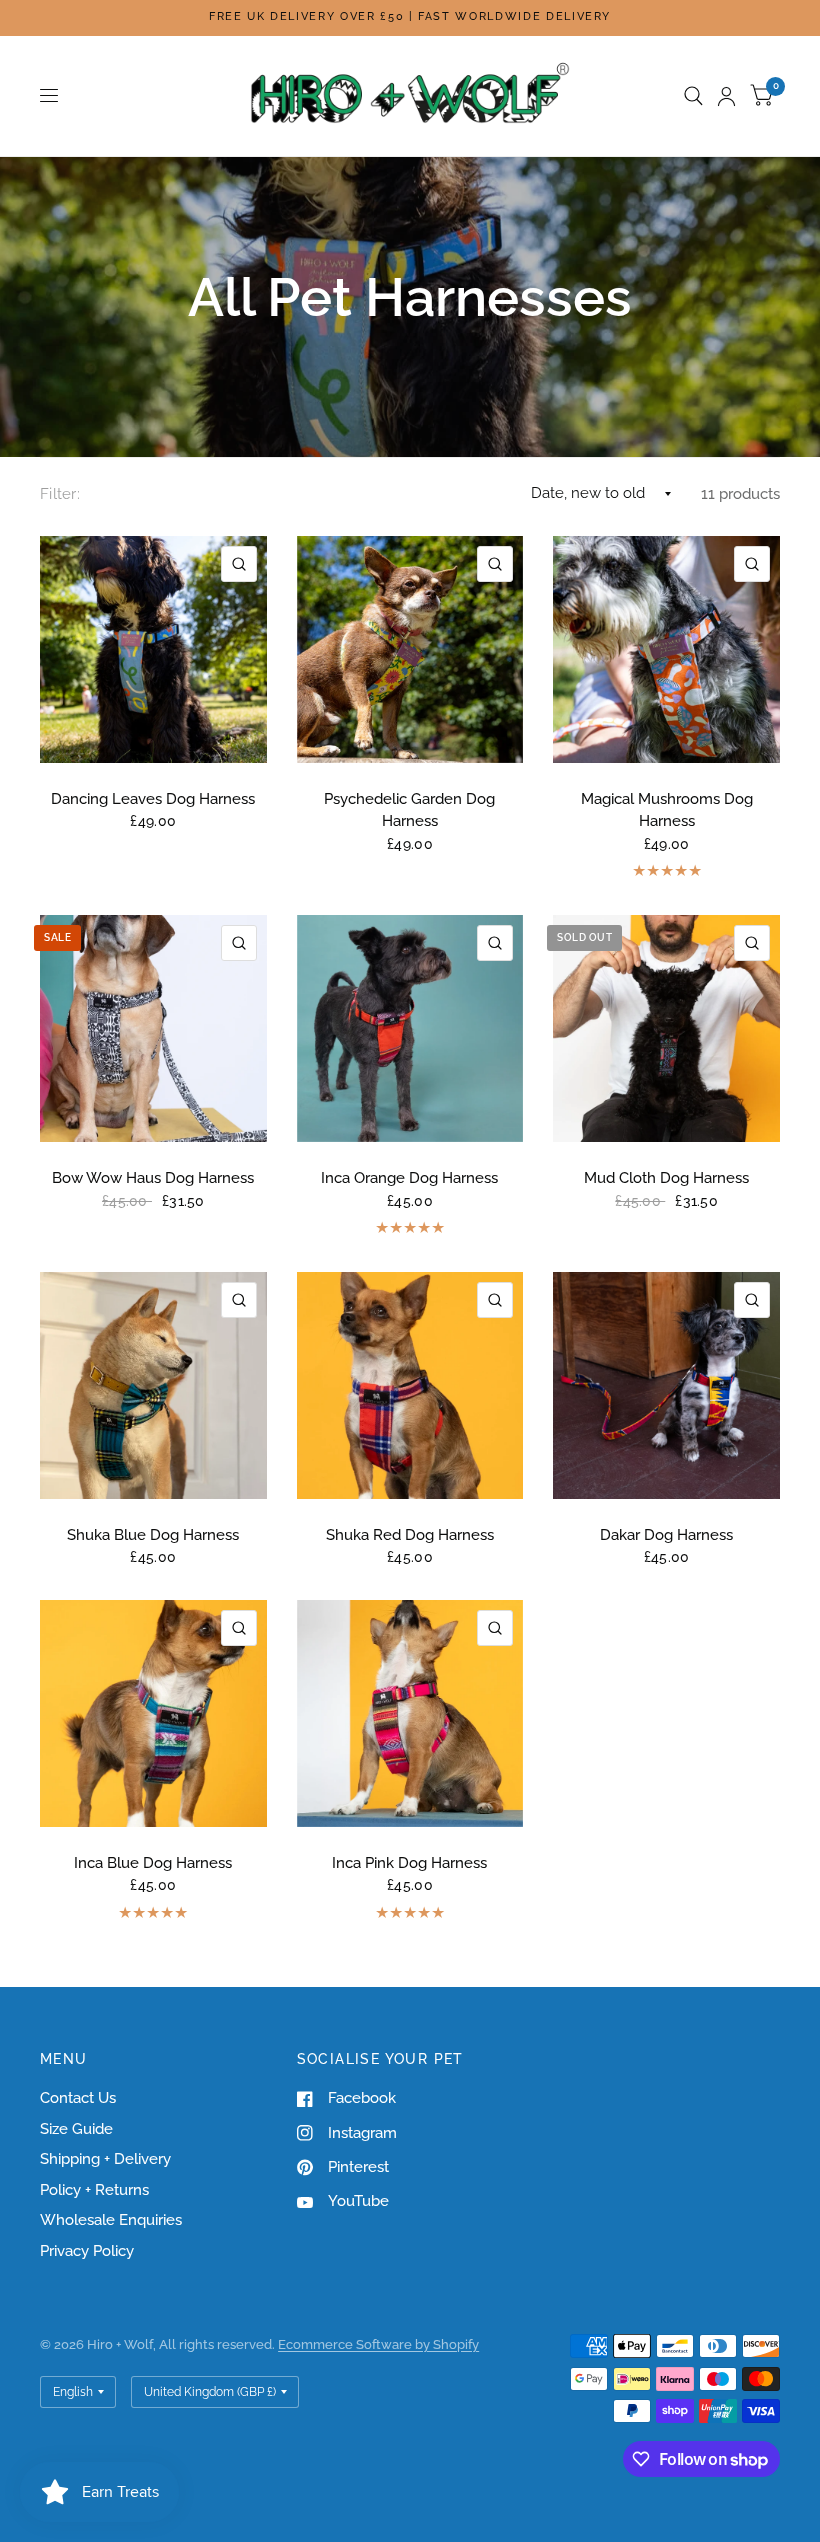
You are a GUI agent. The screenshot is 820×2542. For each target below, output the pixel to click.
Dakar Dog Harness (666, 1535)
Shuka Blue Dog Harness (153, 1535)
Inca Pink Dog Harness (409, 1863)
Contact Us (78, 2098)
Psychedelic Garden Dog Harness (409, 810)
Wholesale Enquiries (111, 2220)
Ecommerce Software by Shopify (378, 2344)
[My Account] (726, 96)
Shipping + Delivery (105, 2159)
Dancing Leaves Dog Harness (153, 799)
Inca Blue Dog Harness (153, 1863)
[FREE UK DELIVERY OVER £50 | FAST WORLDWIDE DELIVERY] (410, 17)
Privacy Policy (87, 2251)
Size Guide (76, 2129)
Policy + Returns (94, 2190)
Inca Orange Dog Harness (409, 1178)
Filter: (60, 494)
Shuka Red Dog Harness (410, 1535)
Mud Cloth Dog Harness (666, 1178)
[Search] (693, 96)
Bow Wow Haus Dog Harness (153, 1178)
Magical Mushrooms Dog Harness (667, 810)
